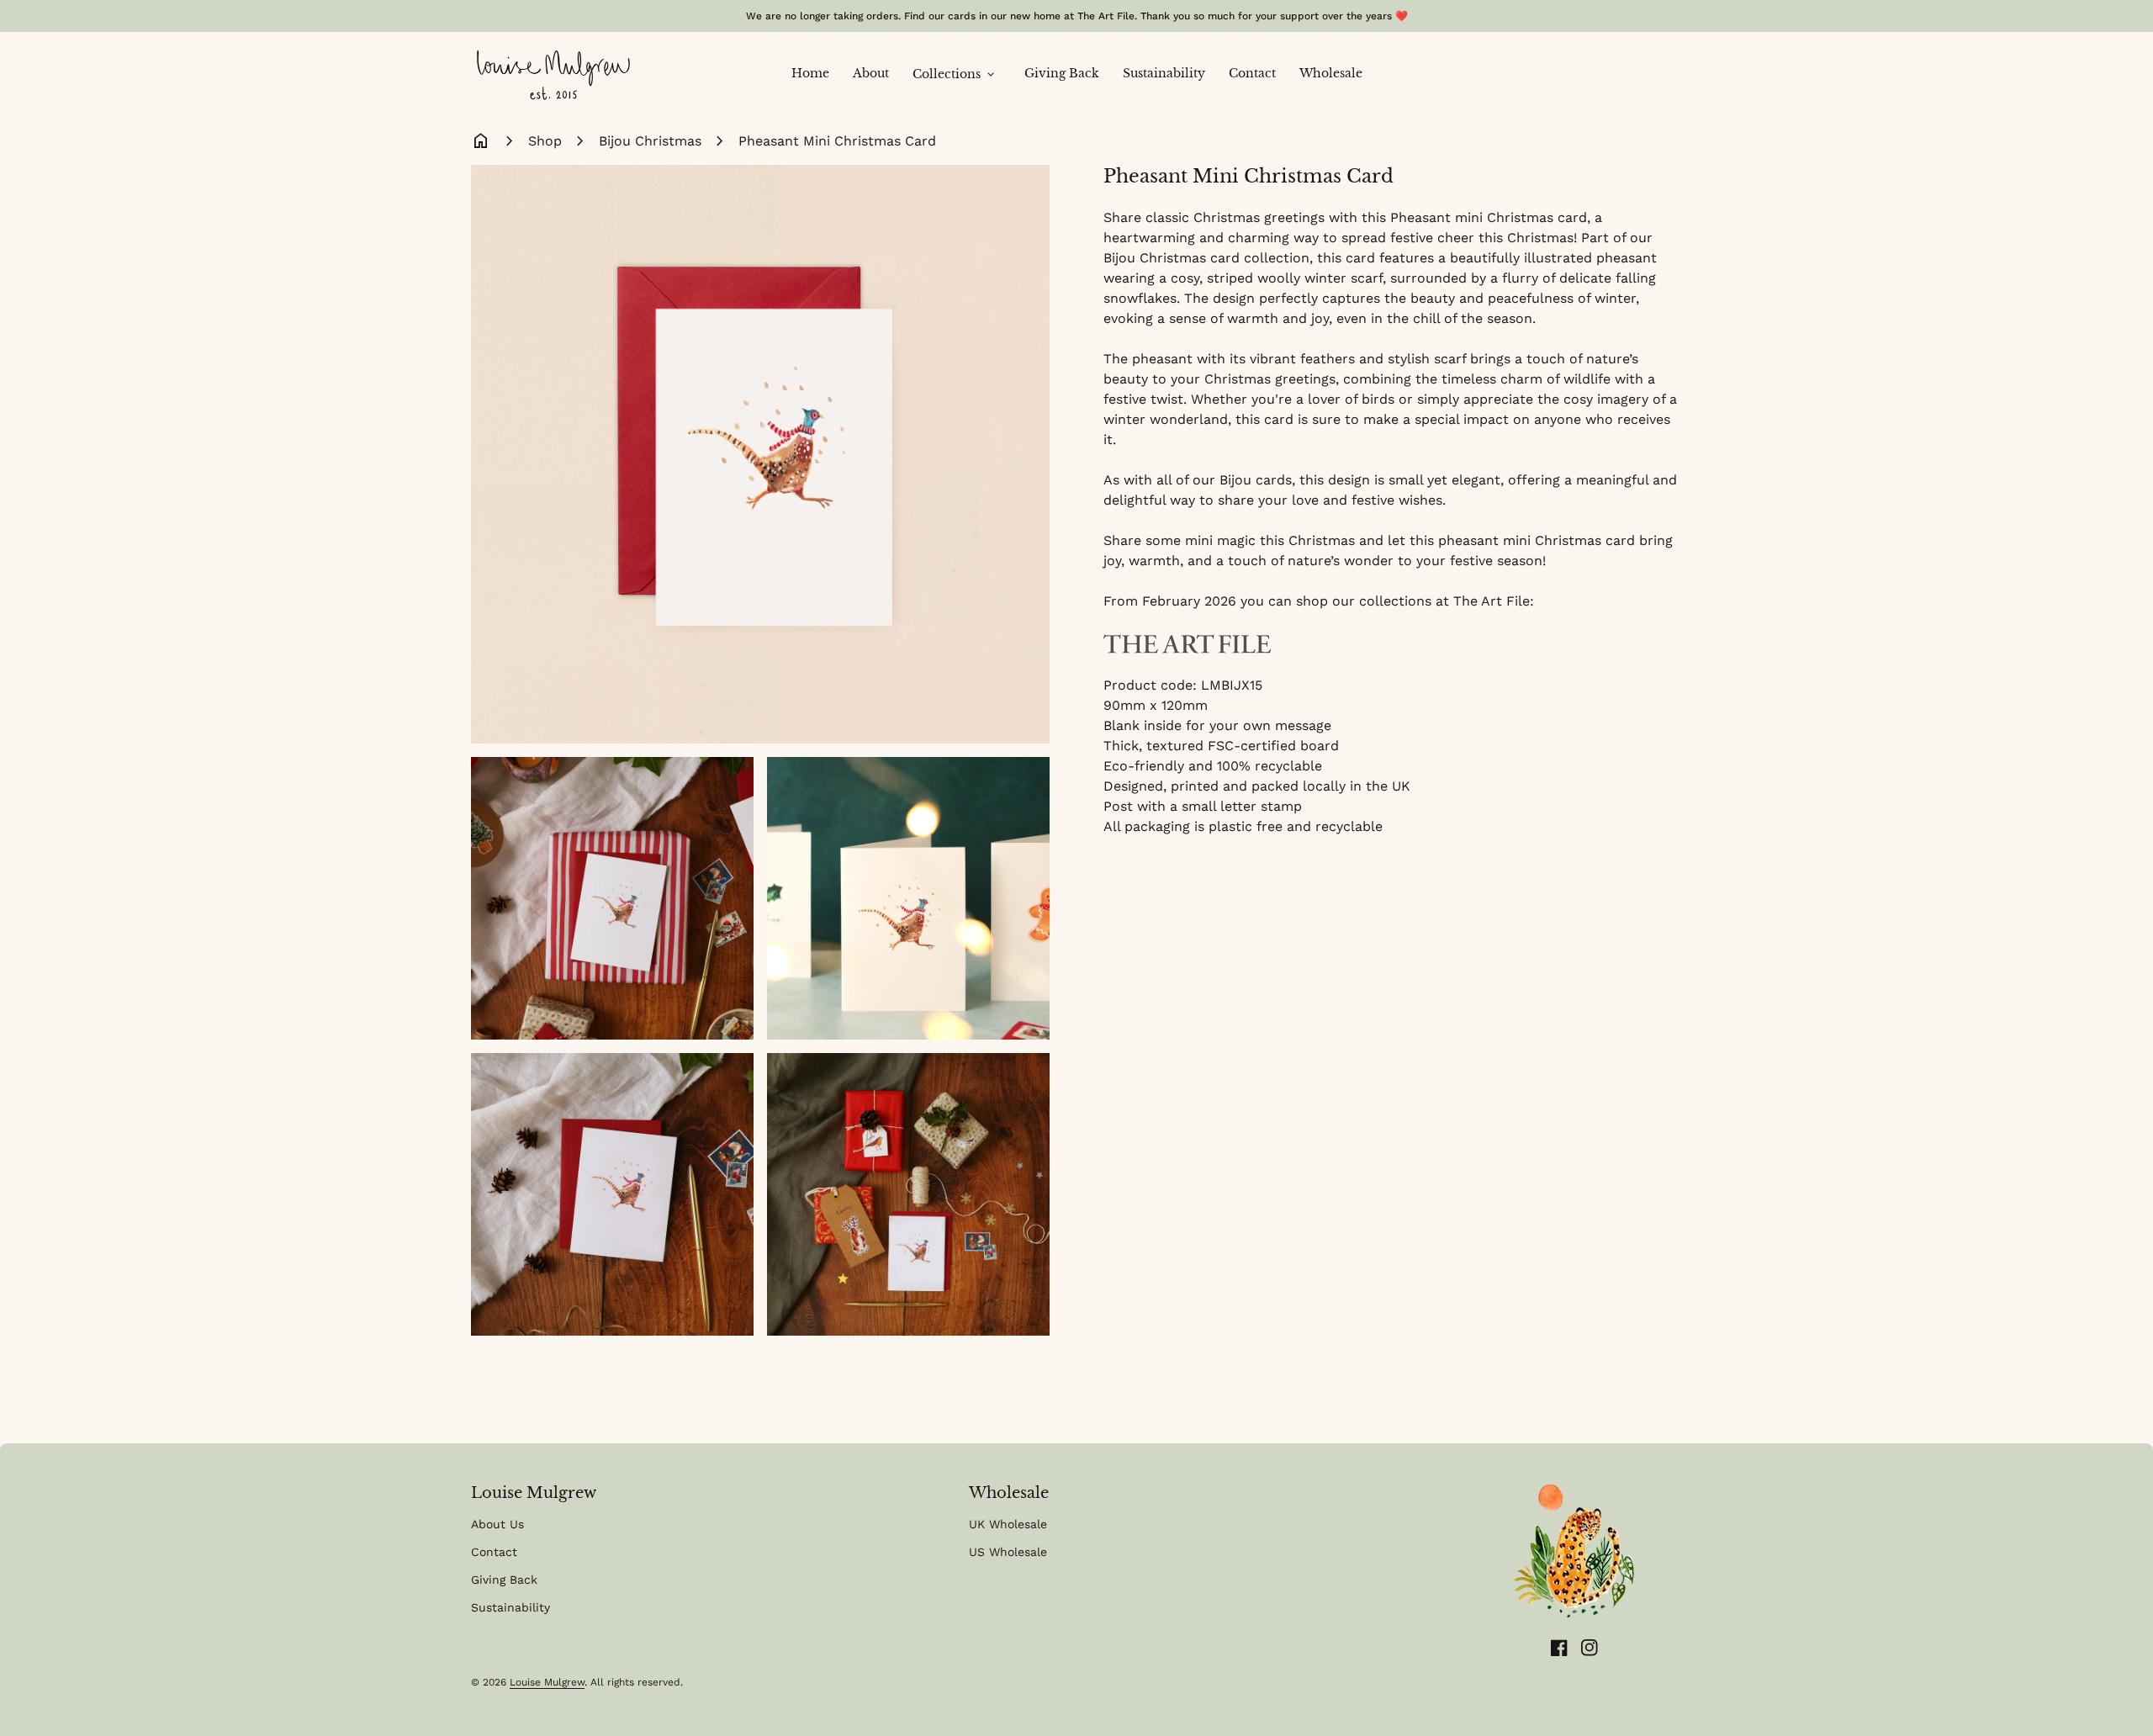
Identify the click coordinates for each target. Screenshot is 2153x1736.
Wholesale (1331, 73)
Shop (545, 141)
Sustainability (1170, 73)
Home (816, 73)
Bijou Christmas (650, 141)
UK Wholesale (1008, 1524)
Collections (955, 75)
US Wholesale (1008, 1552)
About (877, 73)
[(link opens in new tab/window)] (1188, 642)
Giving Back (1068, 73)
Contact (1258, 73)
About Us (497, 1524)
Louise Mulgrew (547, 1682)
